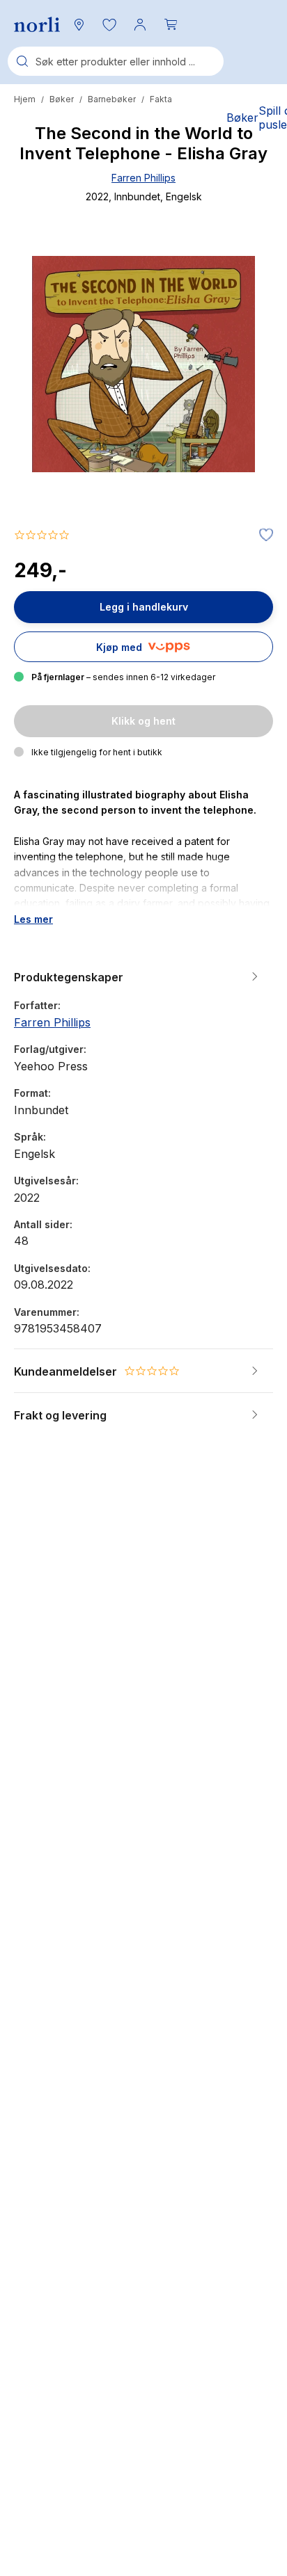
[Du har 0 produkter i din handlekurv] (171, 24)
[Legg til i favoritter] (263, 536)
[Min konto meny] (140, 24)
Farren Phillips (143, 178)
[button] (109, 24)
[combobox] (116, 61)
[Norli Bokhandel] (37, 25)
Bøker (62, 99)
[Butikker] (79, 24)
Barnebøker (112, 99)
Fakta (161, 99)
